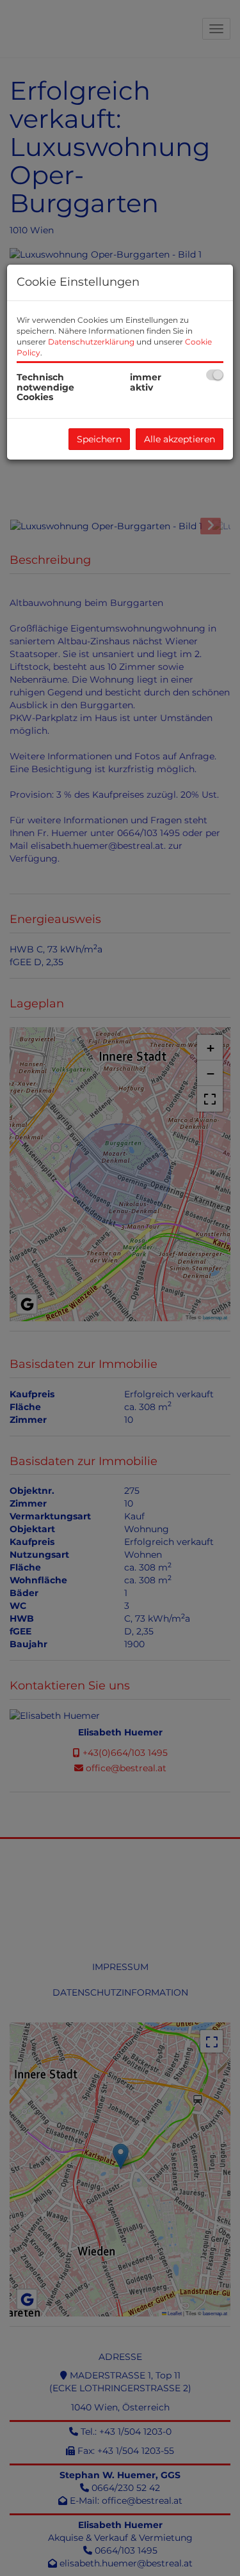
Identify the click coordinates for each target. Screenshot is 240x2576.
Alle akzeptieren (180, 439)
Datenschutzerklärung (91, 342)
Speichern (99, 439)
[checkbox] (215, 375)
